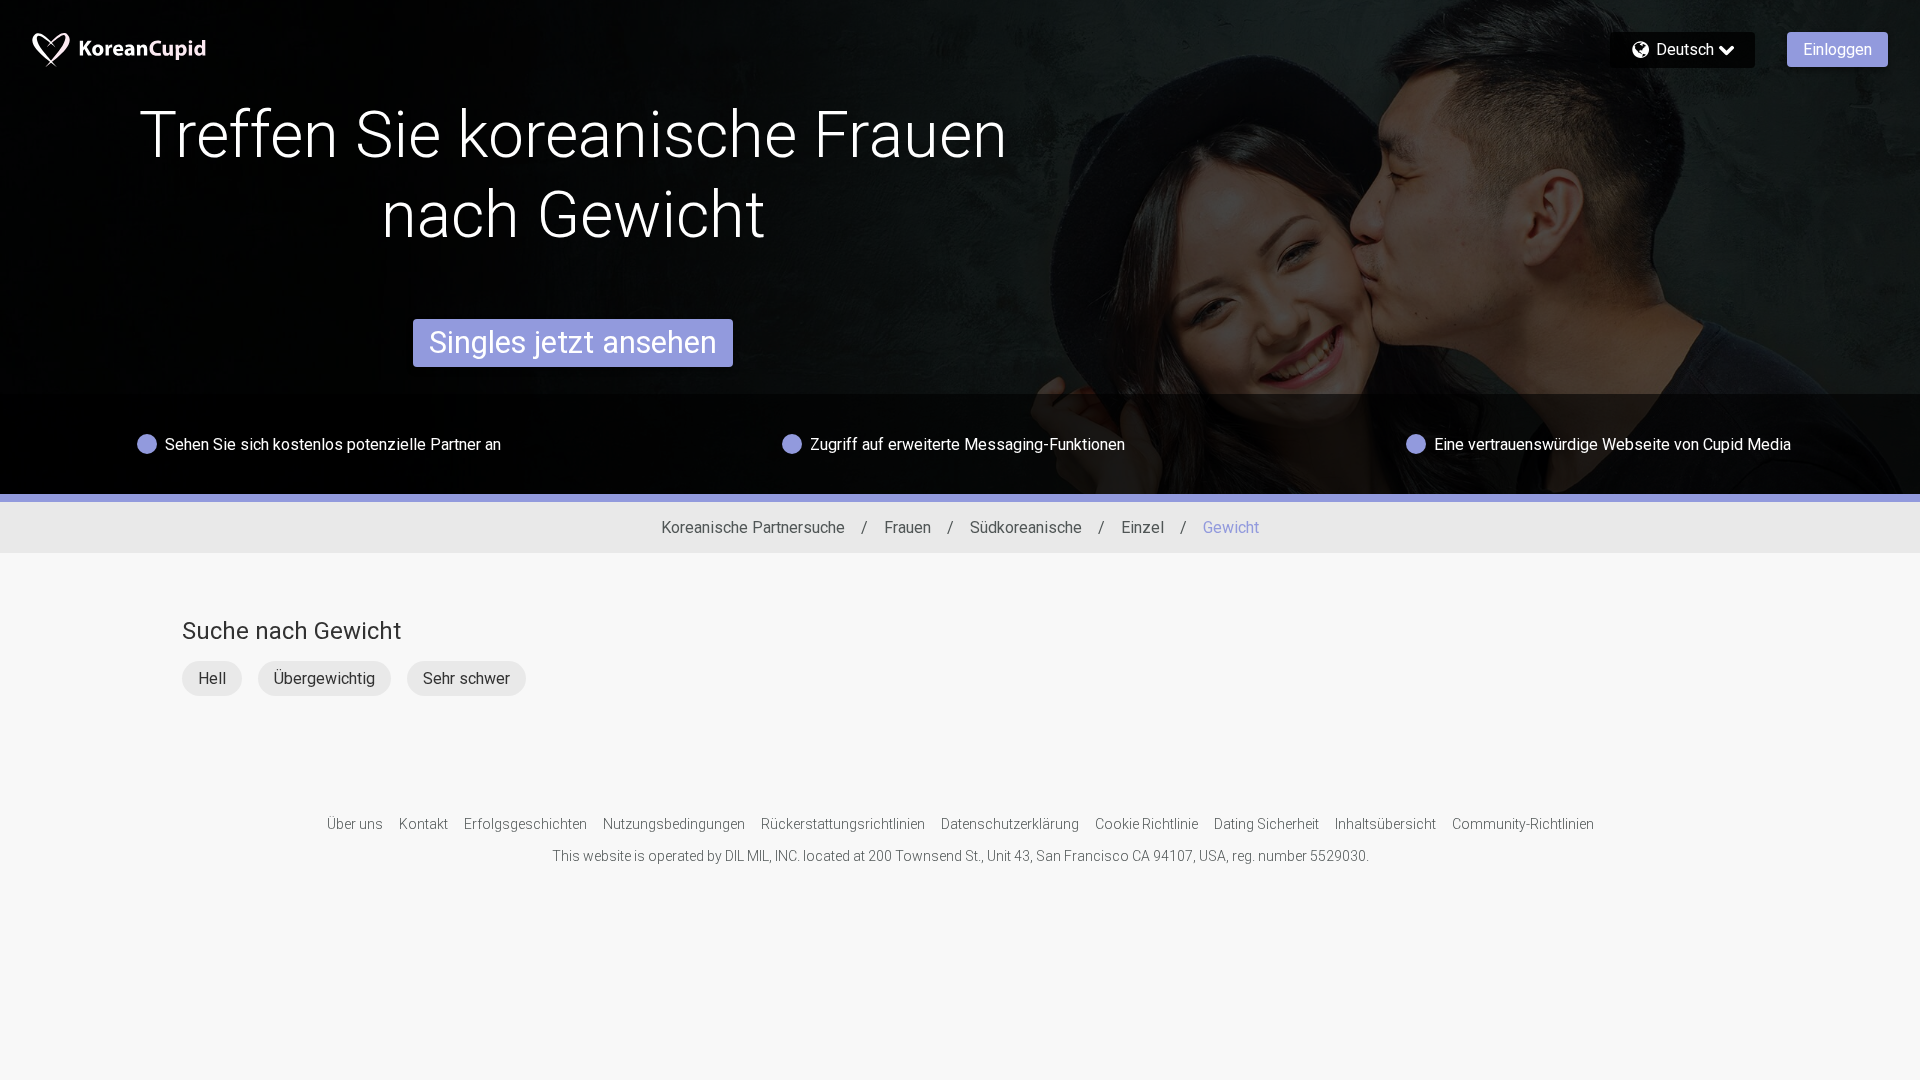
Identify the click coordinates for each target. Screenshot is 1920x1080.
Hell (212, 678)
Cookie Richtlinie (1146, 824)
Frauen (907, 527)
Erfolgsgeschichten (525, 824)
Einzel (1142, 527)
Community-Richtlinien (1523, 824)
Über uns (355, 824)
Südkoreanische (1026, 527)
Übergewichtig (324, 678)
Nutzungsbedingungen (674, 824)
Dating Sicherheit (1266, 824)
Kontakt (423, 824)
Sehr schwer (466, 678)
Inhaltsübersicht (1385, 824)
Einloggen (1837, 49)
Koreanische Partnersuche (753, 527)
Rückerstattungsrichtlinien (843, 824)
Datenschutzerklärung (1010, 824)
